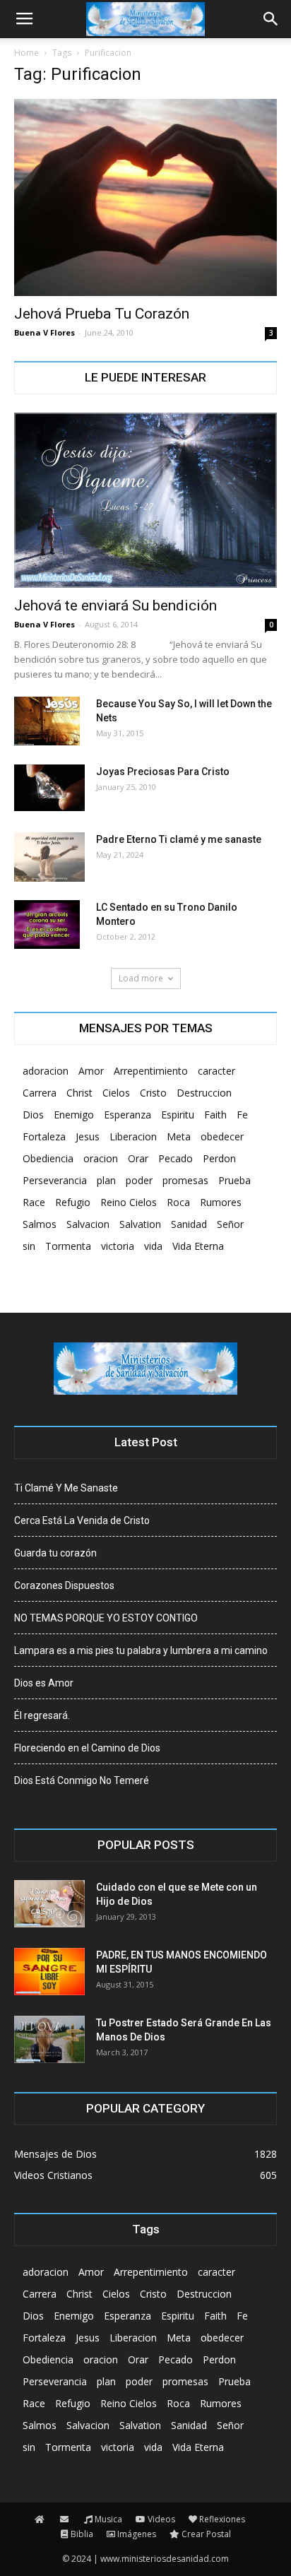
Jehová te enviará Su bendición (115, 605)
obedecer (222, 1136)
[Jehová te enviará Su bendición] (145, 500)
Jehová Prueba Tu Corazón (102, 314)
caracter (216, 1071)
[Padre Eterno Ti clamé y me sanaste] (49, 857)
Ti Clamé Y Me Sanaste (66, 1488)
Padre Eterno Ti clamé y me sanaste (179, 839)
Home (26, 53)
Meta (179, 1136)
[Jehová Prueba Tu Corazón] (145, 197)
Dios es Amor (44, 1683)
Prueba (234, 1180)
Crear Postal (206, 2534)
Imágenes (137, 2534)
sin (29, 1246)
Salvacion (88, 1224)
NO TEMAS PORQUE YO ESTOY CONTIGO (106, 1618)
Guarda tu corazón (55, 1553)
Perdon (219, 1158)
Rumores (221, 1202)
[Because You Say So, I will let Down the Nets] (47, 721)
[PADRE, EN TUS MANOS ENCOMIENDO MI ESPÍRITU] (49, 1972)
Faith (215, 1115)
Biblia (82, 2534)
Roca (178, 1202)
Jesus (88, 1136)
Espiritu (178, 1115)
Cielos (116, 1093)
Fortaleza (44, 1136)
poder (139, 1180)
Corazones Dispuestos (64, 1585)
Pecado (176, 1158)
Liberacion (133, 1136)
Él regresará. (42, 1715)
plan (106, 1180)
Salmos (40, 1224)
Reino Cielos (129, 1202)
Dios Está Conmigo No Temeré (82, 1780)
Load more (141, 978)
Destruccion (204, 1093)
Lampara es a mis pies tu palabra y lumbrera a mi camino (141, 1650)
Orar (138, 1158)
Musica (108, 2519)
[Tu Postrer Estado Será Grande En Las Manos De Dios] (49, 2039)
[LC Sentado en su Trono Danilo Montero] (47, 925)
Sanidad (189, 1224)
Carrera (40, 1093)
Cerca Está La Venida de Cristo (82, 1520)
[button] (271, 19)
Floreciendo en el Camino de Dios (87, 1748)
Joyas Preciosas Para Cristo (163, 772)
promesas (185, 1180)
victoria (118, 1246)
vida (153, 1246)
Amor (91, 1071)
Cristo (153, 1093)
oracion (101, 1158)
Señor (230, 1224)
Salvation (140, 1224)
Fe (242, 1115)
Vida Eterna (198, 1246)
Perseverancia (55, 1180)
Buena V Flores (44, 332)
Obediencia (48, 1158)
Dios (33, 1115)
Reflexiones (222, 2519)
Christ (79, 1093)
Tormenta (68, 1246)
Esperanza (127, 1115)
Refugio (73, 1202)
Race (34, 1202)
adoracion (46, 1071)
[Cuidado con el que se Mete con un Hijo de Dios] (49, 1904)
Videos (161, 2519)
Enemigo (74, 1115)
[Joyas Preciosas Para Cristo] (49, 788)
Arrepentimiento (151, 1071)
